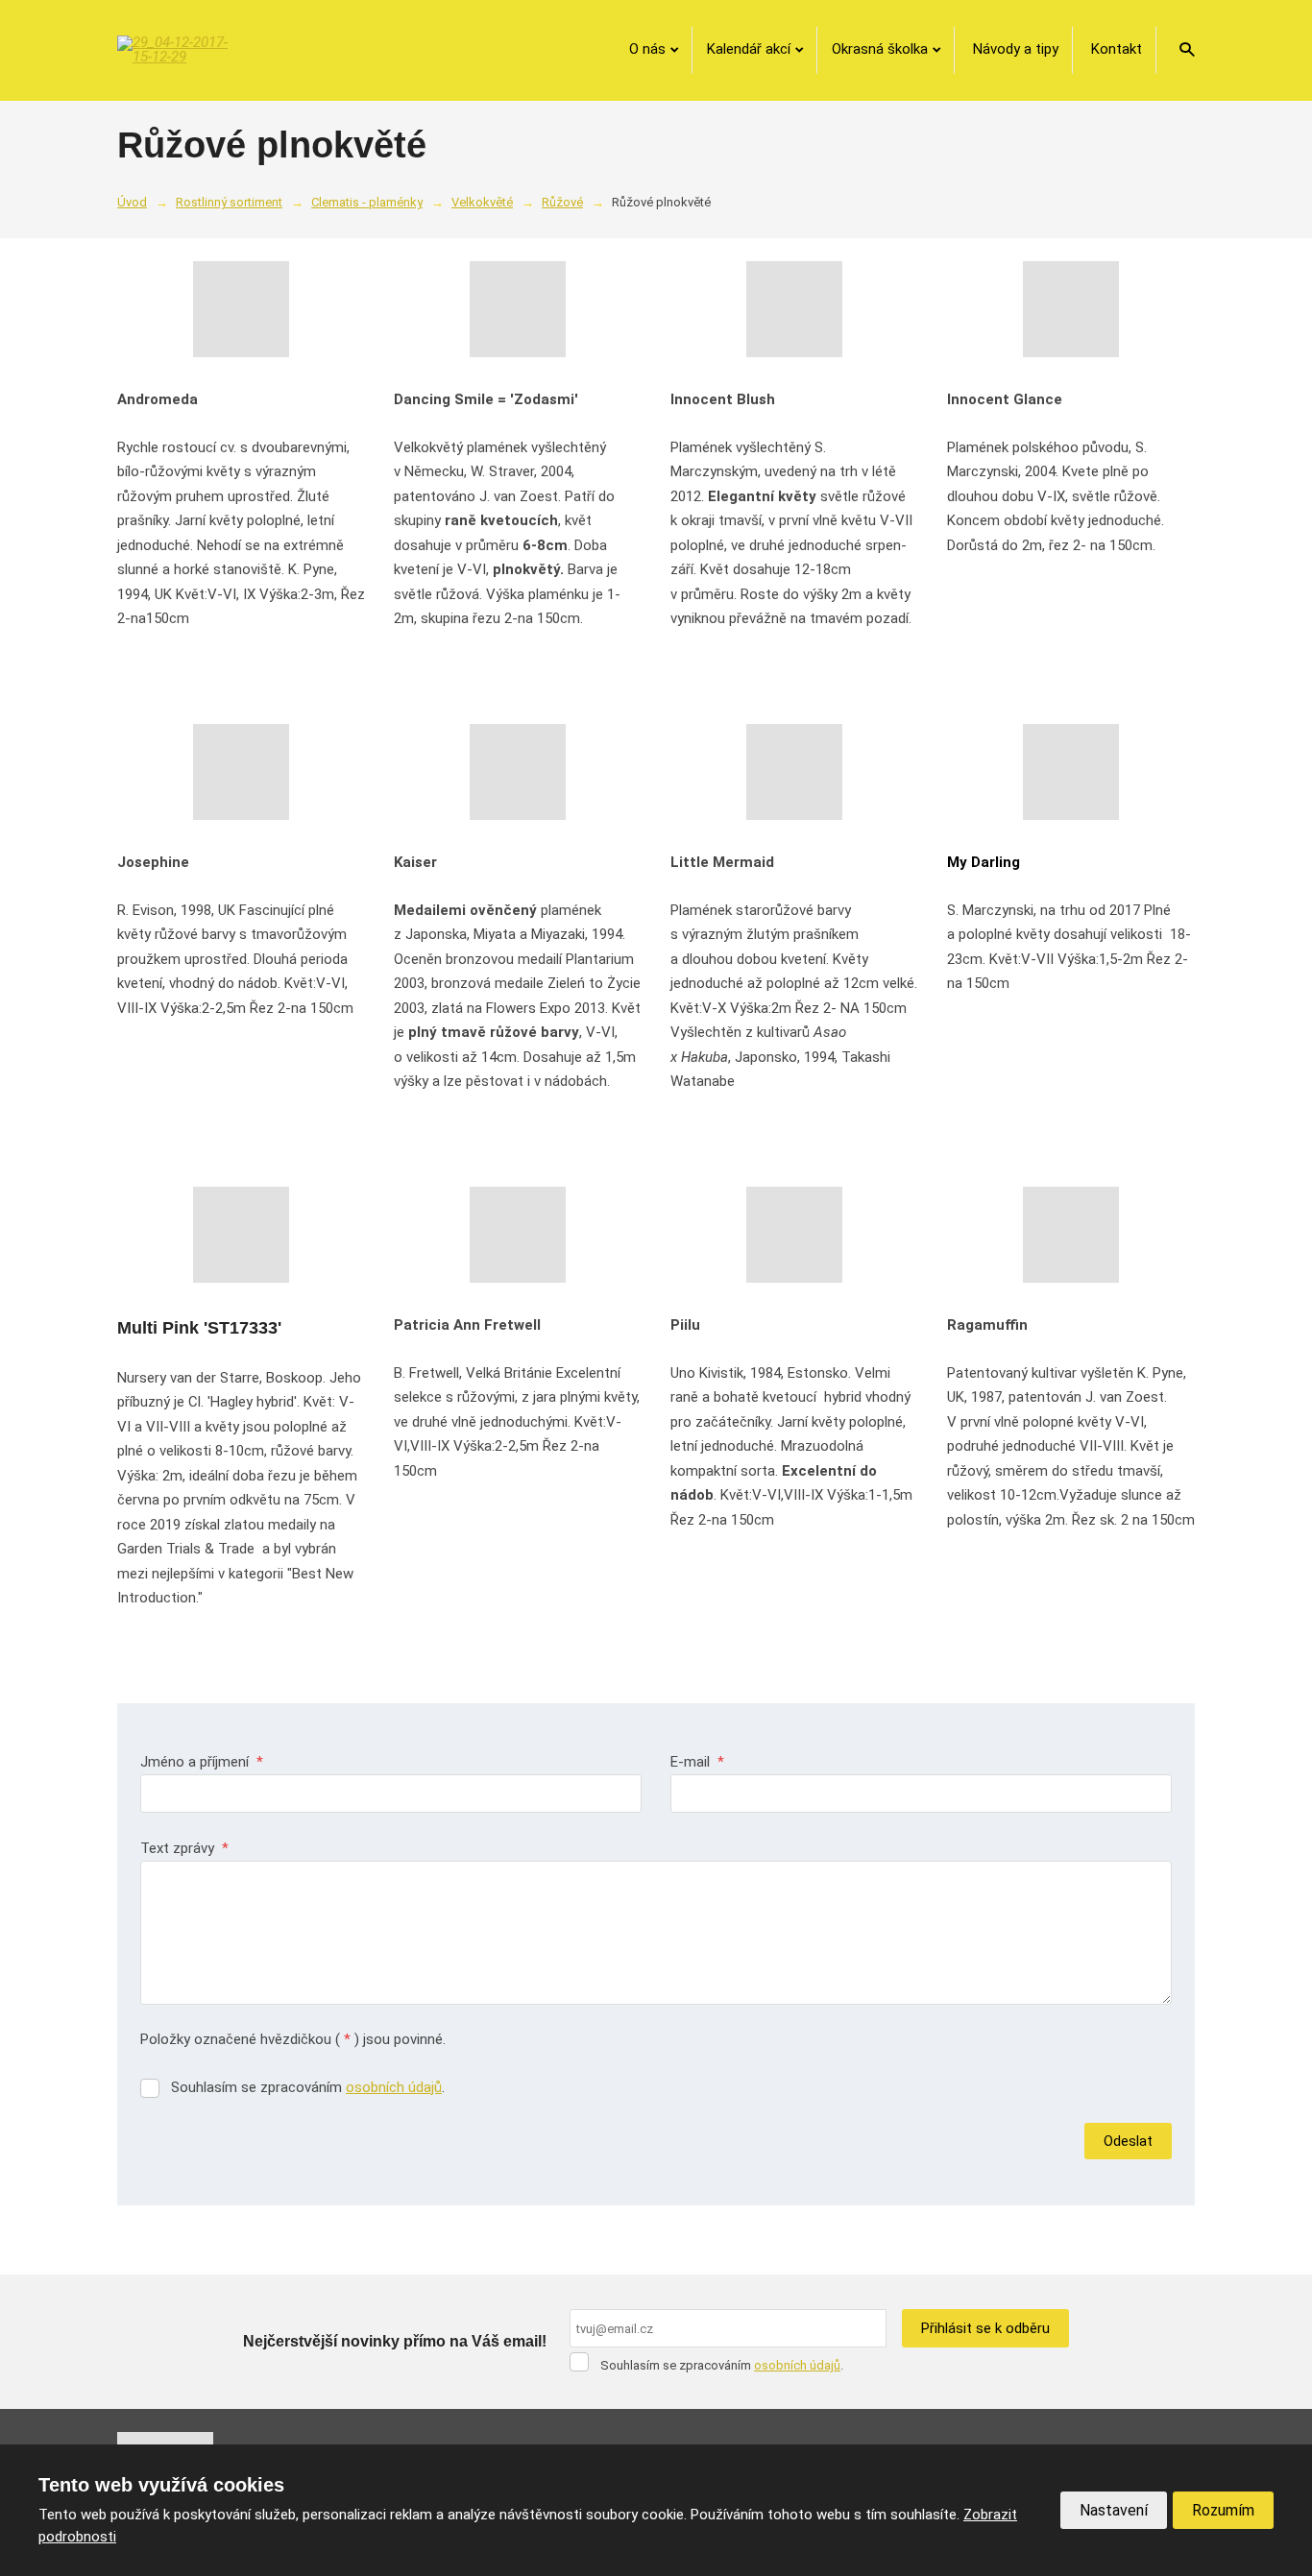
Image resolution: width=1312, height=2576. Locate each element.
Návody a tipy (1016, 49)
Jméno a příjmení (202, 1762)
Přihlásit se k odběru (985, 2328)
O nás (647, 49)
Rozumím (1223, 2510)
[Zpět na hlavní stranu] (175, 50)
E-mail (697, 1762)
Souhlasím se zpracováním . (308, 2087)
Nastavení (1114, 2510)
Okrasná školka (880, 49)
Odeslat (1128, 2141)
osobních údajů (394, 2087)
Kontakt (1117, 49)
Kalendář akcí (749, 49)
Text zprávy (184, 1848)
